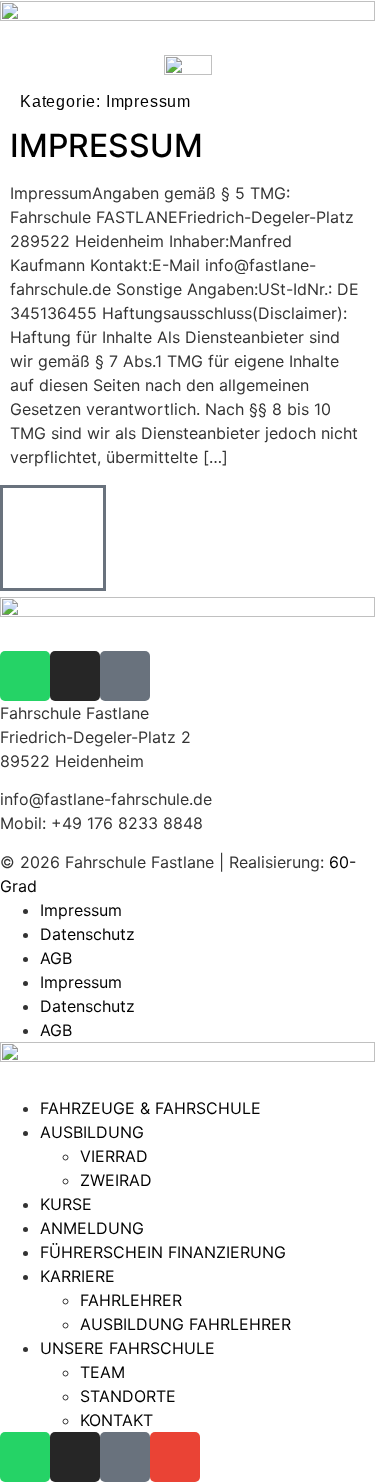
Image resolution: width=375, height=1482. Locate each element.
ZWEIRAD (116, 1180)
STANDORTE (128, 1396)
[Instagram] (75, 676)
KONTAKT (116, 1420)
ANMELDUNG (92, 1228)
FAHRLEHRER (131, 1300)
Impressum (81, 910)
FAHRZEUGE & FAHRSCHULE (150, 1108)
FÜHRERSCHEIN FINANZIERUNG (163, 1252)
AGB (56, 958)
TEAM (102, 1372)
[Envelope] (175, 1457)
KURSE (66, 1204)
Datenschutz (87, 934)
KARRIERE (77, 1276)
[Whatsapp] (25, 676)
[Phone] (125, 676)
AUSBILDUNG (92, 1132)
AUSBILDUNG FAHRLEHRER (185, 1324)
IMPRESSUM (106, 145)
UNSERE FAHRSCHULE (127, 1348)
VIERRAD (114, 1156)
